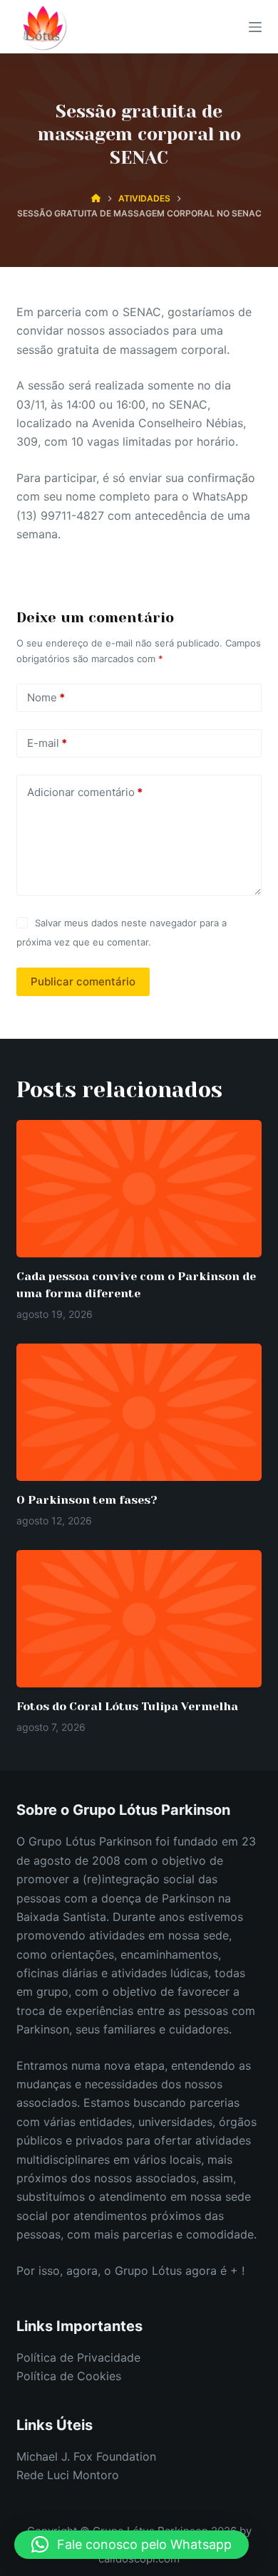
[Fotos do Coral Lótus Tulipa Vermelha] (139, 1619)
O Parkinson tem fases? (87, 1500)
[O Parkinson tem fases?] (139, 1412)
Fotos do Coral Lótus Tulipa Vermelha (127, 1706)
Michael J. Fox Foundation (86, 2456)
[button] (132, 2545)
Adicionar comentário (85, 792)
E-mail (47, 743)
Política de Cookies (69, 2376)
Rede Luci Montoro (68, 2475)
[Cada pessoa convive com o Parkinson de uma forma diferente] (139, 1189)
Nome (46, 697)
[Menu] (255, 27)
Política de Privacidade (78, 2357)
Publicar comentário (83, 981)
